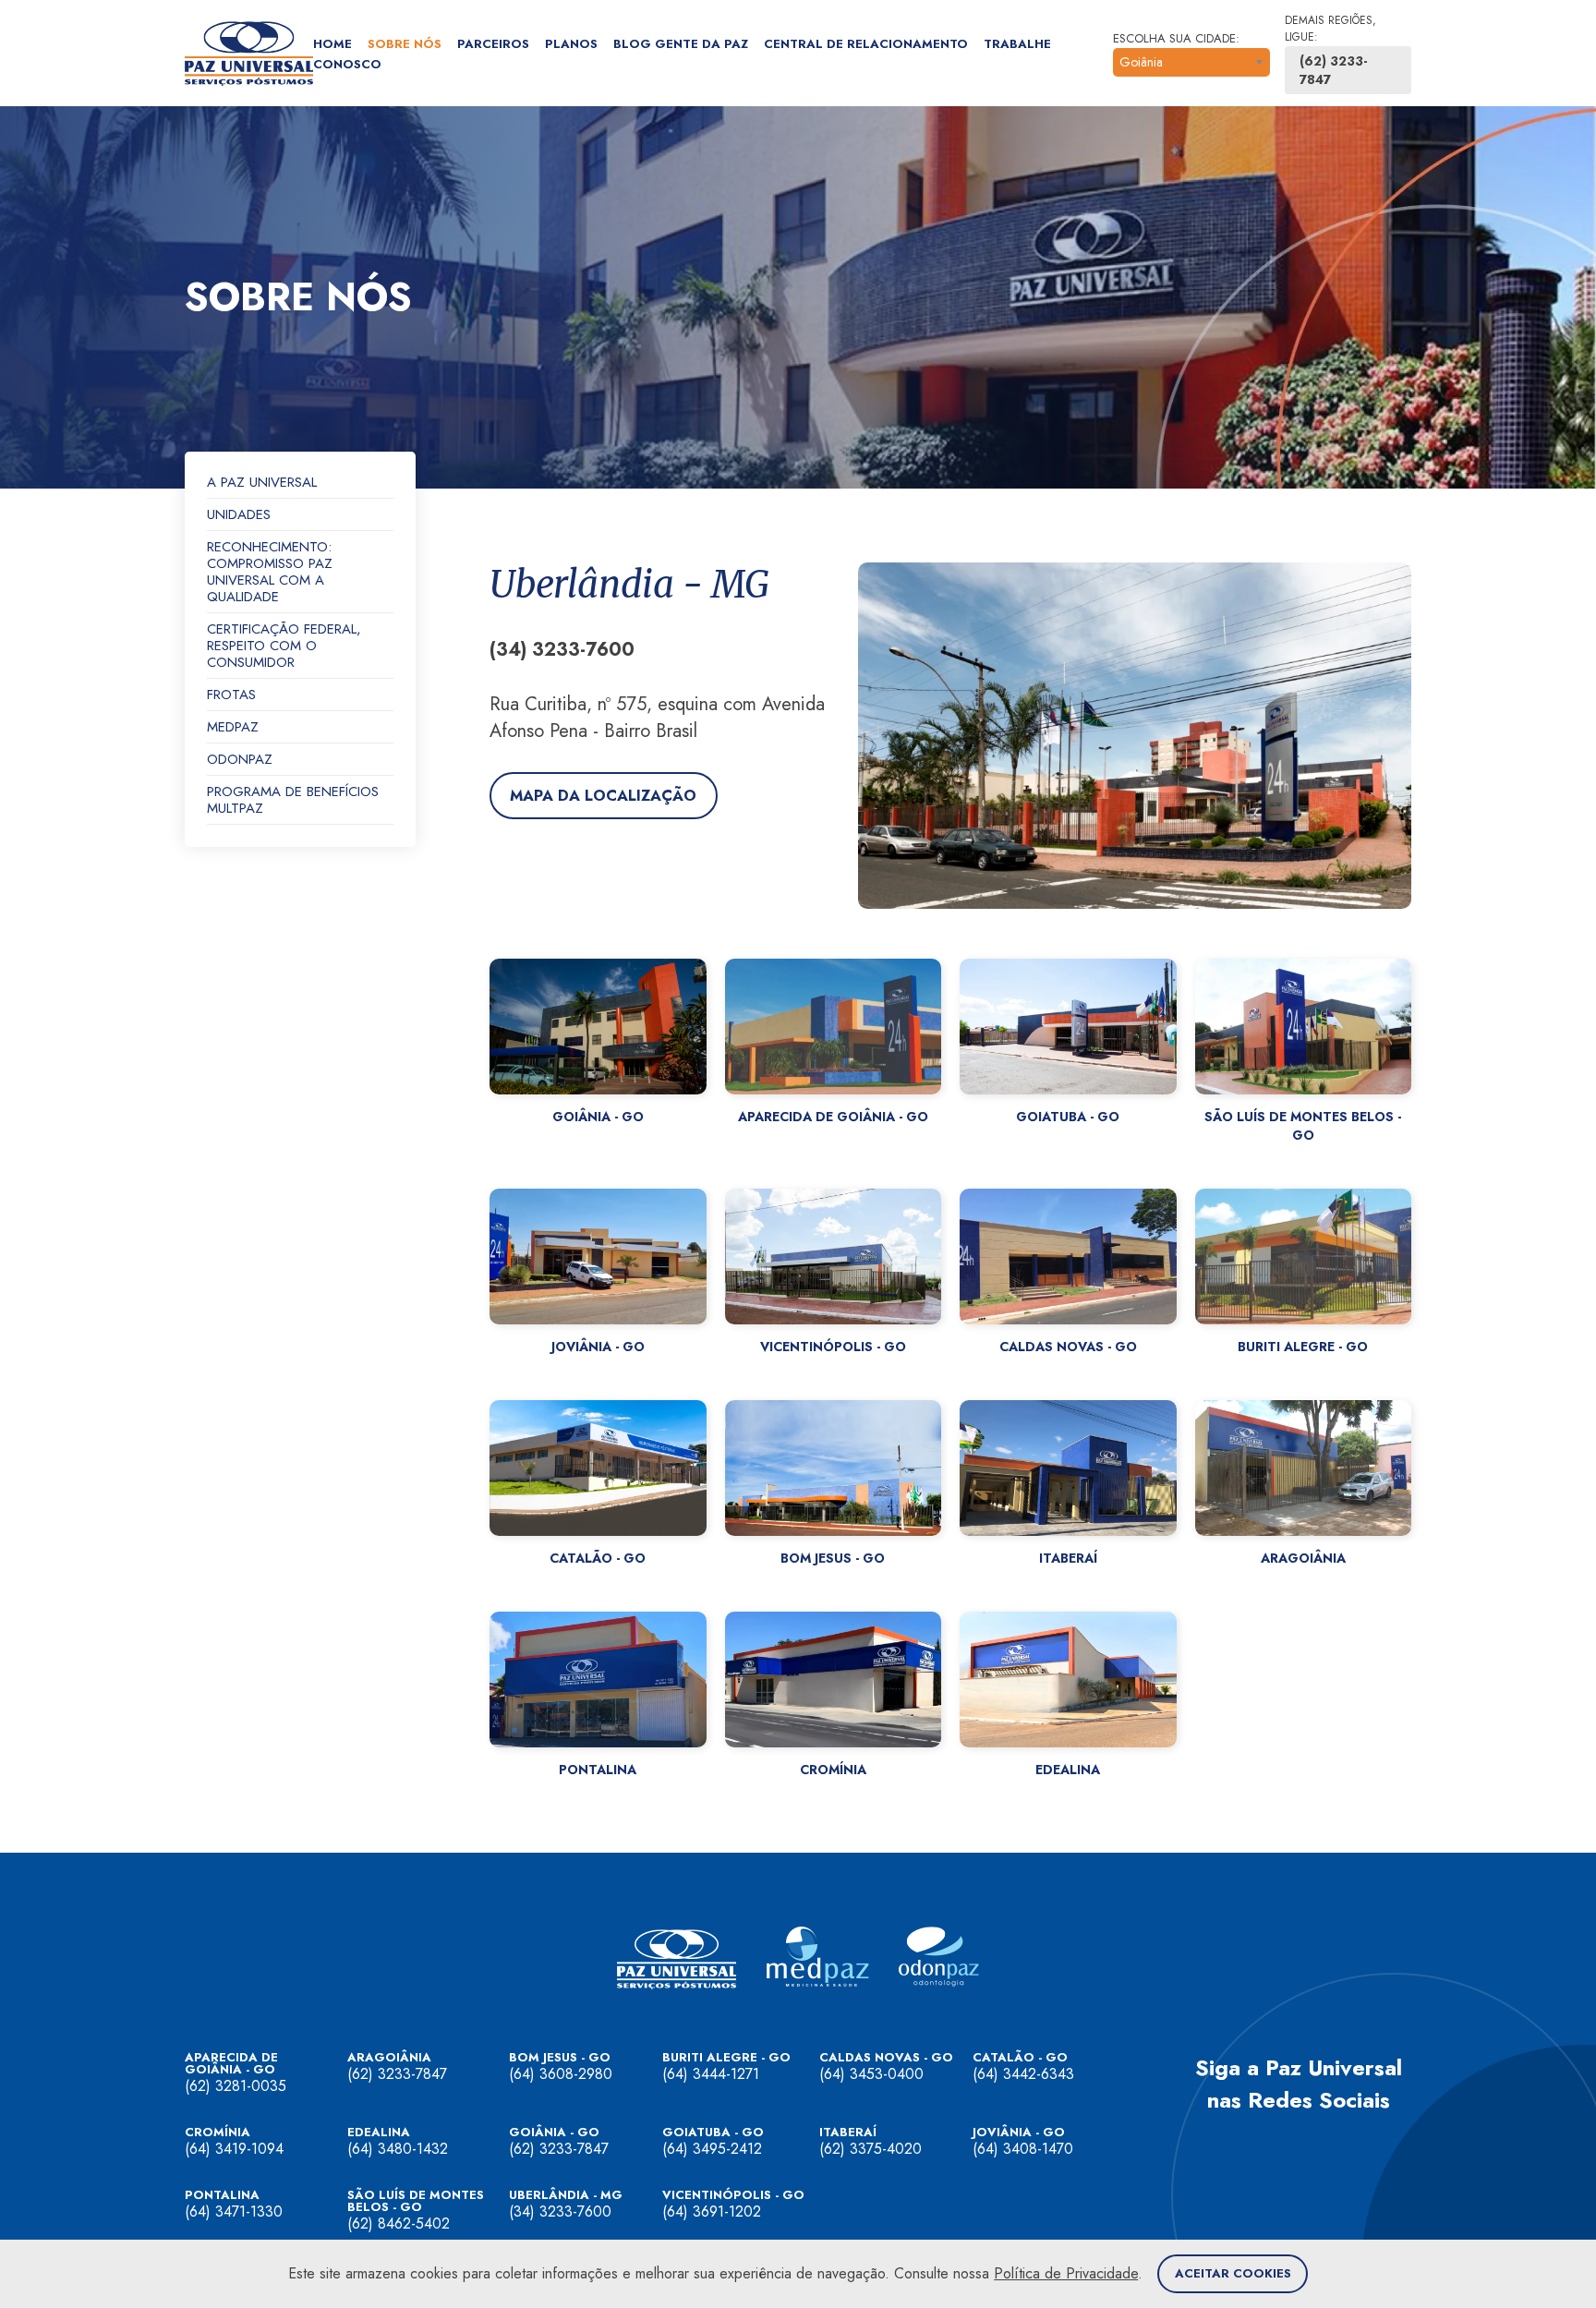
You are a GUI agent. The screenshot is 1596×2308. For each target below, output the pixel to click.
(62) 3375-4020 (871, 2149)
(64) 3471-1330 (234, 2211)
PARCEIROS (493, 44)
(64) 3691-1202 (712, 2211)
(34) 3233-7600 (560, 2211)
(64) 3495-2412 (712, 2149)
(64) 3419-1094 (234, 2149)
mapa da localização (603, 796)
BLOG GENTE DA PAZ (681, 44)
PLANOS (571, 44)
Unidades (239, 515)
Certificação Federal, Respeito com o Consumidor (284, 646)
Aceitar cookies (1233, 2273)
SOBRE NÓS (405, 44)
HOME (332, 44)
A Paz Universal (262, 483)
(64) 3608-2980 (561, 2074)
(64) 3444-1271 (711, 2074)
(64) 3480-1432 (398, 2149)
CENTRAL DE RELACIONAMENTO (866, 44)
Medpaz (233, 728)
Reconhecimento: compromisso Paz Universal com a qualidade (270, 573)
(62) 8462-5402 (399, 2223)
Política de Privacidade (1066, 2273)
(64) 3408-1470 (1023, 2149)
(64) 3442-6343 (1023, 2074)
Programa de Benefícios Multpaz (293, 801)
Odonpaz (240, 760)
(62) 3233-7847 (1333, 70)
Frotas (231, 695)
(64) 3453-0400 (871, 2074)
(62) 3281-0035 (236, 2086)
